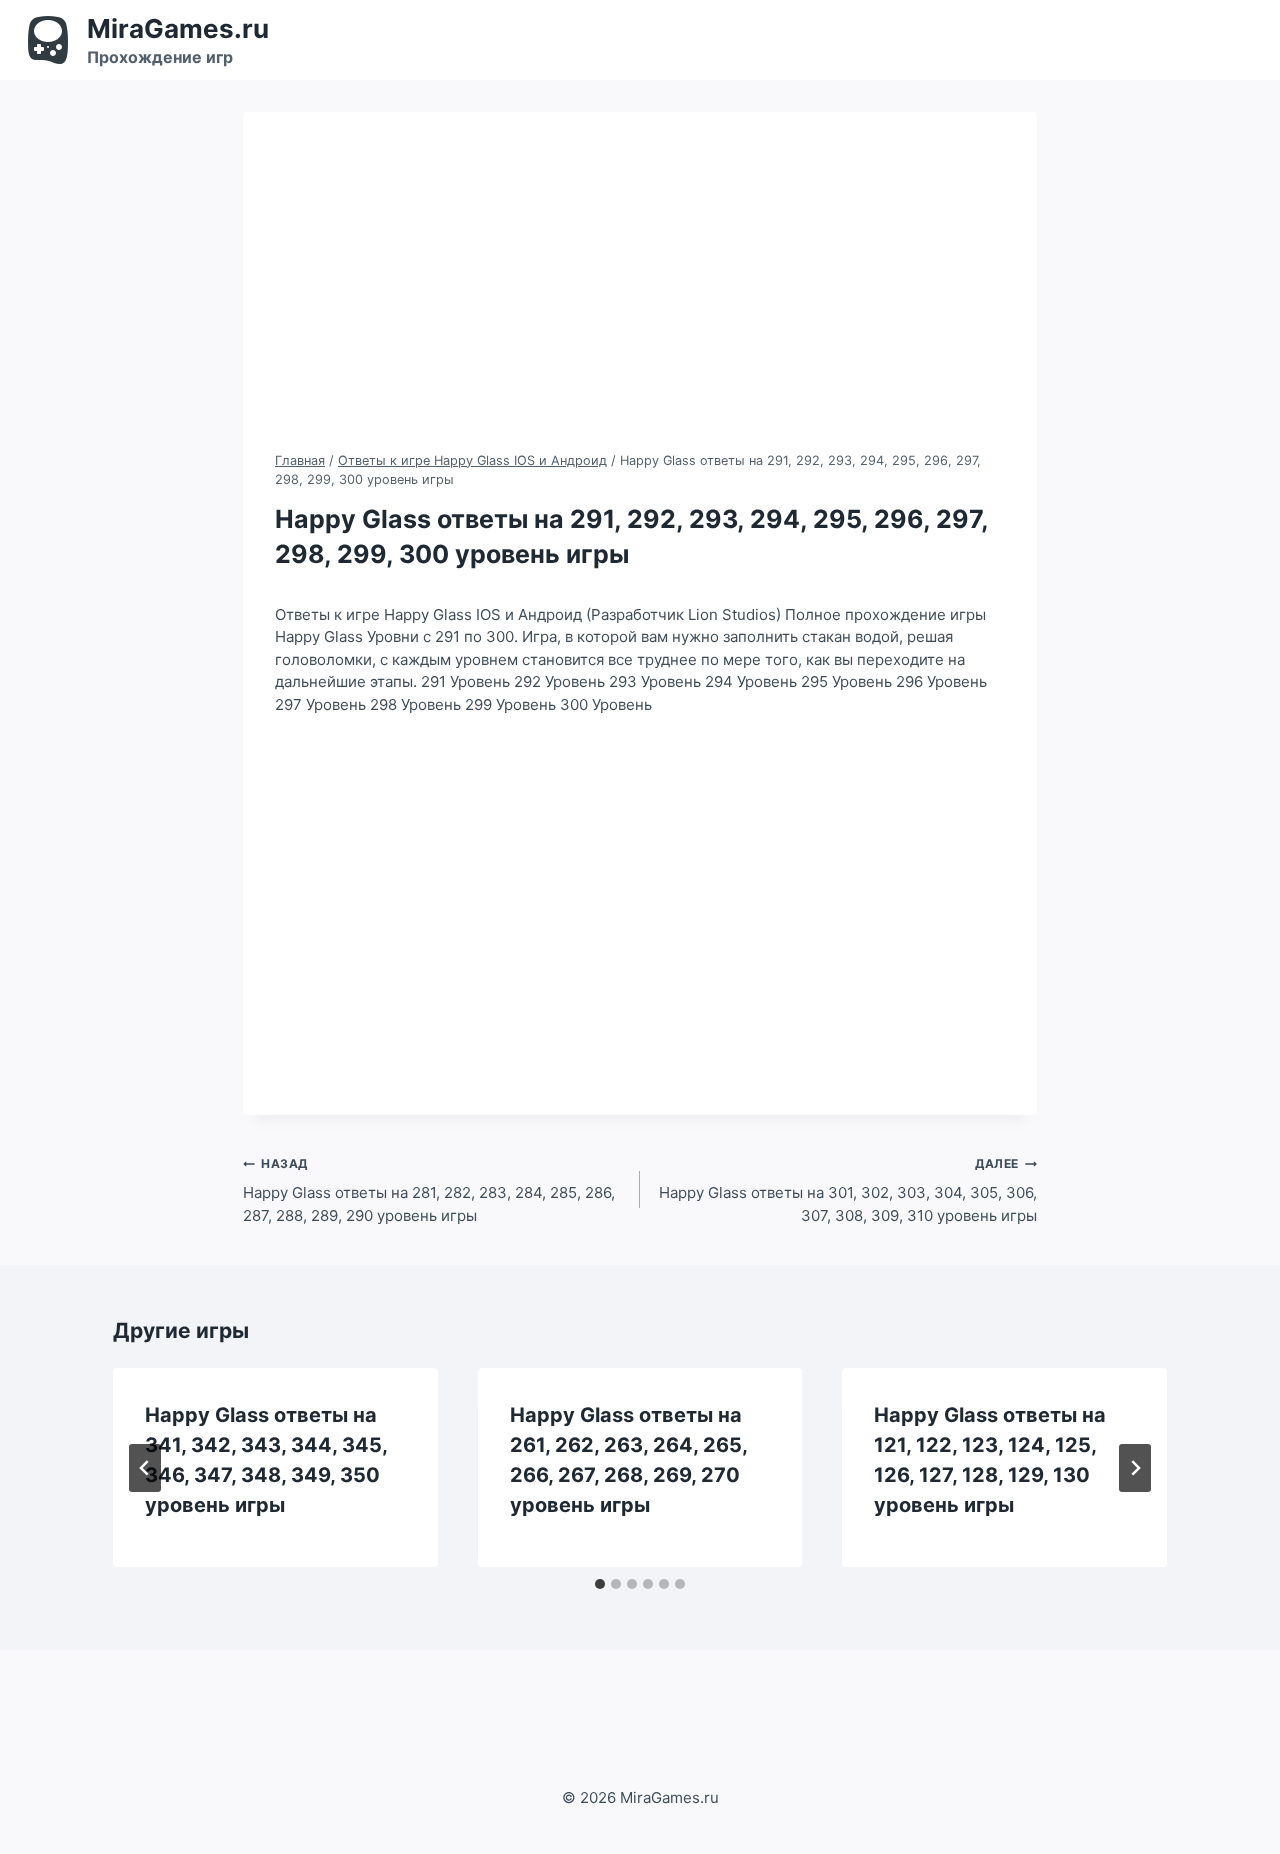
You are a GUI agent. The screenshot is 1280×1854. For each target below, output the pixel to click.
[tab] (600, 1584)
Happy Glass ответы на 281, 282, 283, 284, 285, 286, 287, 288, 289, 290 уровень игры (429, 1190)
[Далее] (1135, 1468)
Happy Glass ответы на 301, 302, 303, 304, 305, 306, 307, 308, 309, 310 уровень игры (848, 1190)
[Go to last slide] (145, 1468)
